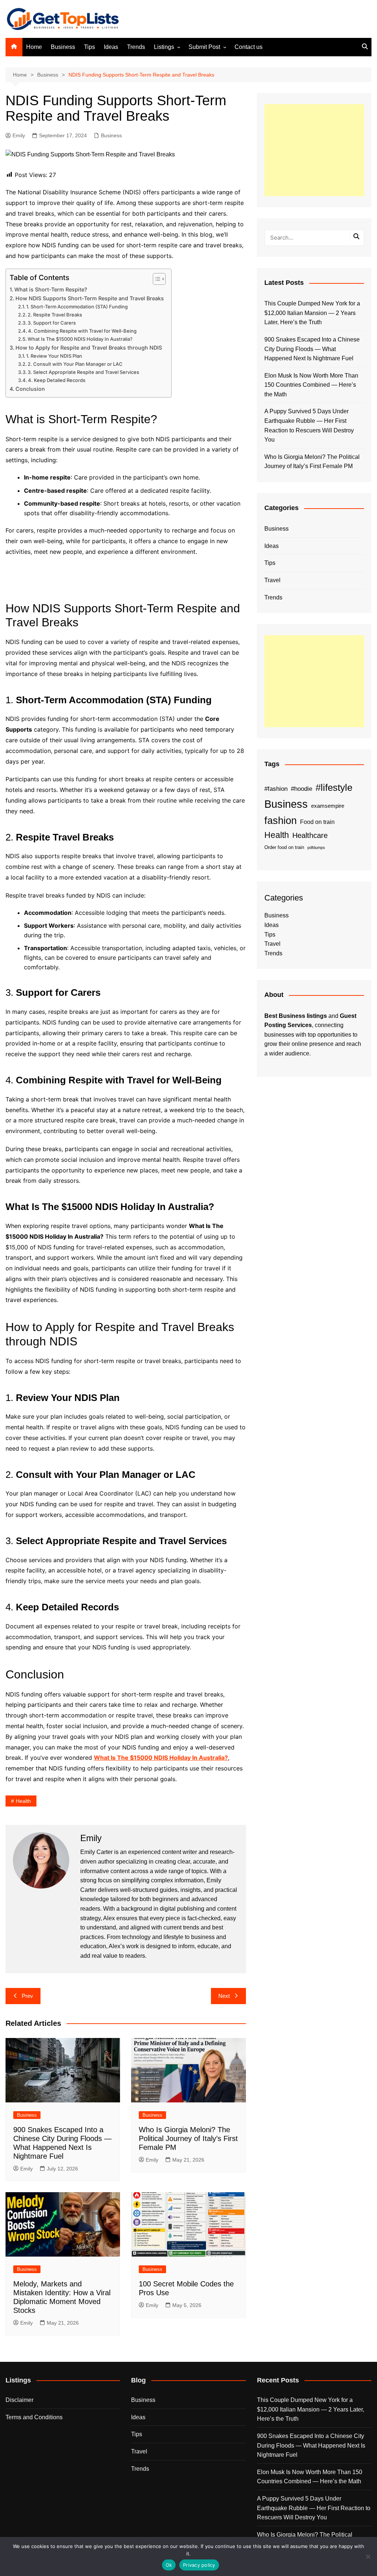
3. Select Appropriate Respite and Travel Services (83, 372)
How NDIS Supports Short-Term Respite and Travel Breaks (90, 298)
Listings (164, 47)
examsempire (328, 806)
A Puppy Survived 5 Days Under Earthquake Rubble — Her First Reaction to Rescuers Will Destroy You (309, 425)
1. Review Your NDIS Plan (54, 356)
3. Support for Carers (52, 323)
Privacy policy (199, 2565)
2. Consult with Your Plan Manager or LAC (75, 364)
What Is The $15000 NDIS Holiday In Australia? (80, 339)
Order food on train (284, 847)
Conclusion (30, 389)
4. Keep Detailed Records (57, 380)
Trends (136, 47)
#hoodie (302, 789)
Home (34, 47)
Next (224, 1996)
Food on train (317, 822)
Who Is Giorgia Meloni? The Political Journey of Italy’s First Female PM (188, 2138)
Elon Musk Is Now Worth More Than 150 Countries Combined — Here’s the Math (311, 385)
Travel (272, 580)
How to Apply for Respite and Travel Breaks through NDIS (89, 348)
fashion (281, 821)
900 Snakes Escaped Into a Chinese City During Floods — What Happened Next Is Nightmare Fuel (312, 349)
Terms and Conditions (34, 2417)
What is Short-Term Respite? (51, 289)
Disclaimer (20, 2400)
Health (23, 1801)
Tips (89, 47)
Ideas (111, 47)
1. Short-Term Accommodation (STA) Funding (77, 307)
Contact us (249, 47)
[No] (368, 2556)
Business (63, 47)
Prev (27, 1996)
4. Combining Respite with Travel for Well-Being (82, 331)
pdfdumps (316, 848)
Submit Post (204, 47)
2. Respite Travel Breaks (55, 315)
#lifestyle (334, 788)
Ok (169, 2565)
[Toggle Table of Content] (156, 279)
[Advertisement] (314, 150)
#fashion (276, 789)
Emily (19, 135)
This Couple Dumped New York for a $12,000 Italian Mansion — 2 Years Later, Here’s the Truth (312, 313)
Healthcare (310, 835)
